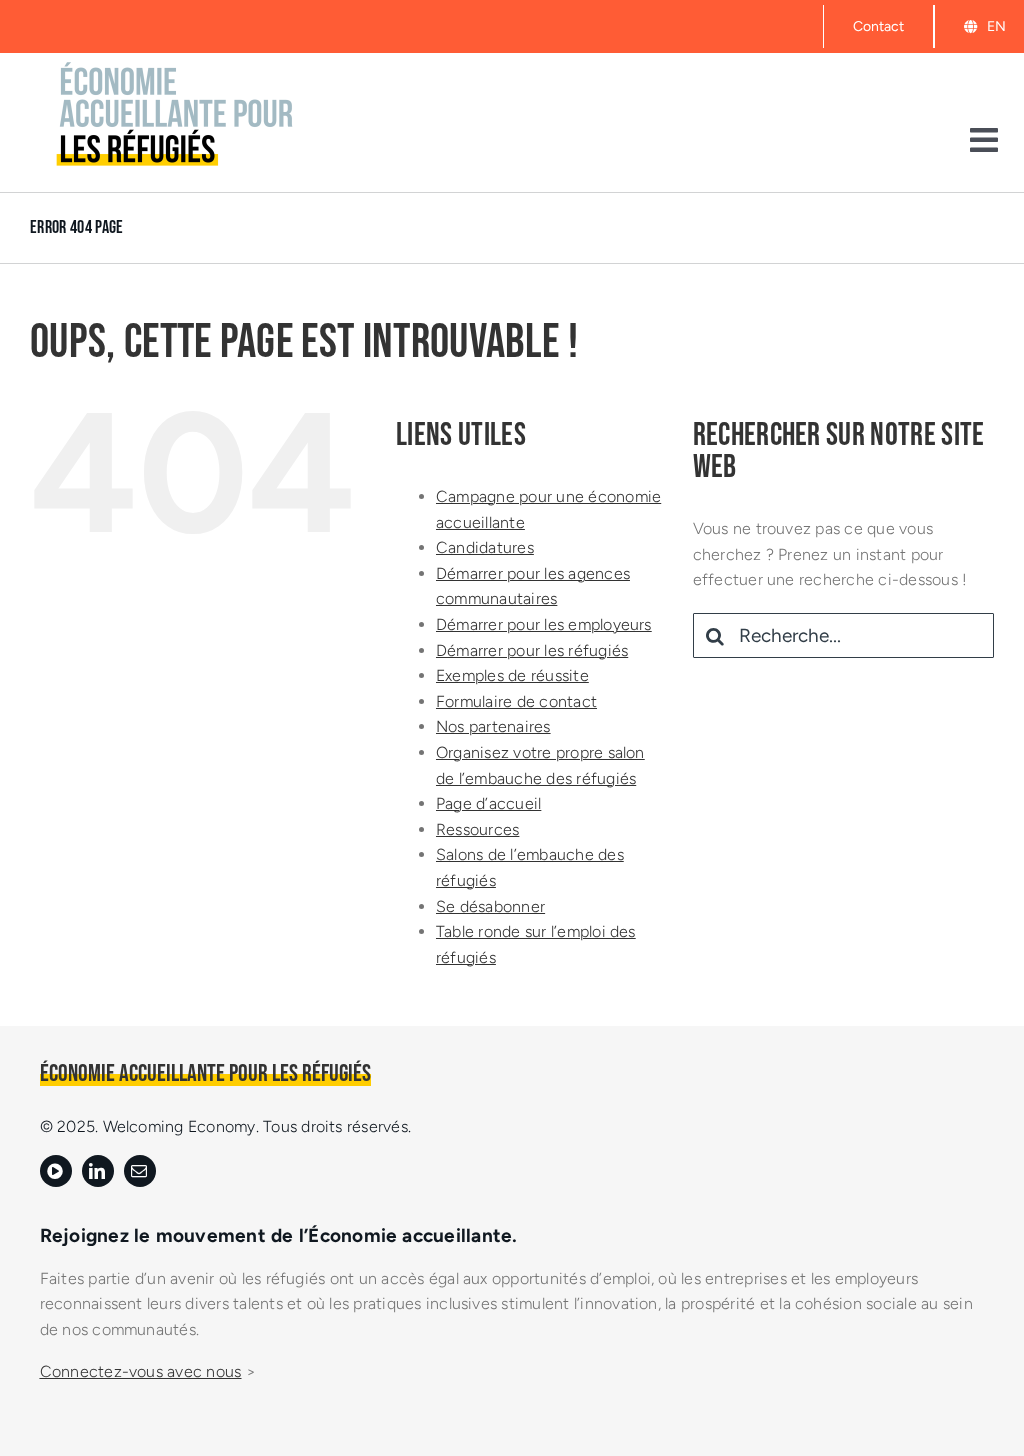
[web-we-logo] (175, 65)
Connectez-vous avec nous (141, 1371)
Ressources (477, 829)
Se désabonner (490, 906)
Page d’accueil (488, 803)
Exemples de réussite (512, 675)
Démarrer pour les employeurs (544, 624)
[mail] (140, 1171)
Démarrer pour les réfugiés (532, 650)
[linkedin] (98, 1171)
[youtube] (56, 1171)
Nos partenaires (493, 726)
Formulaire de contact (516, 701)
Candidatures (485, 547)
